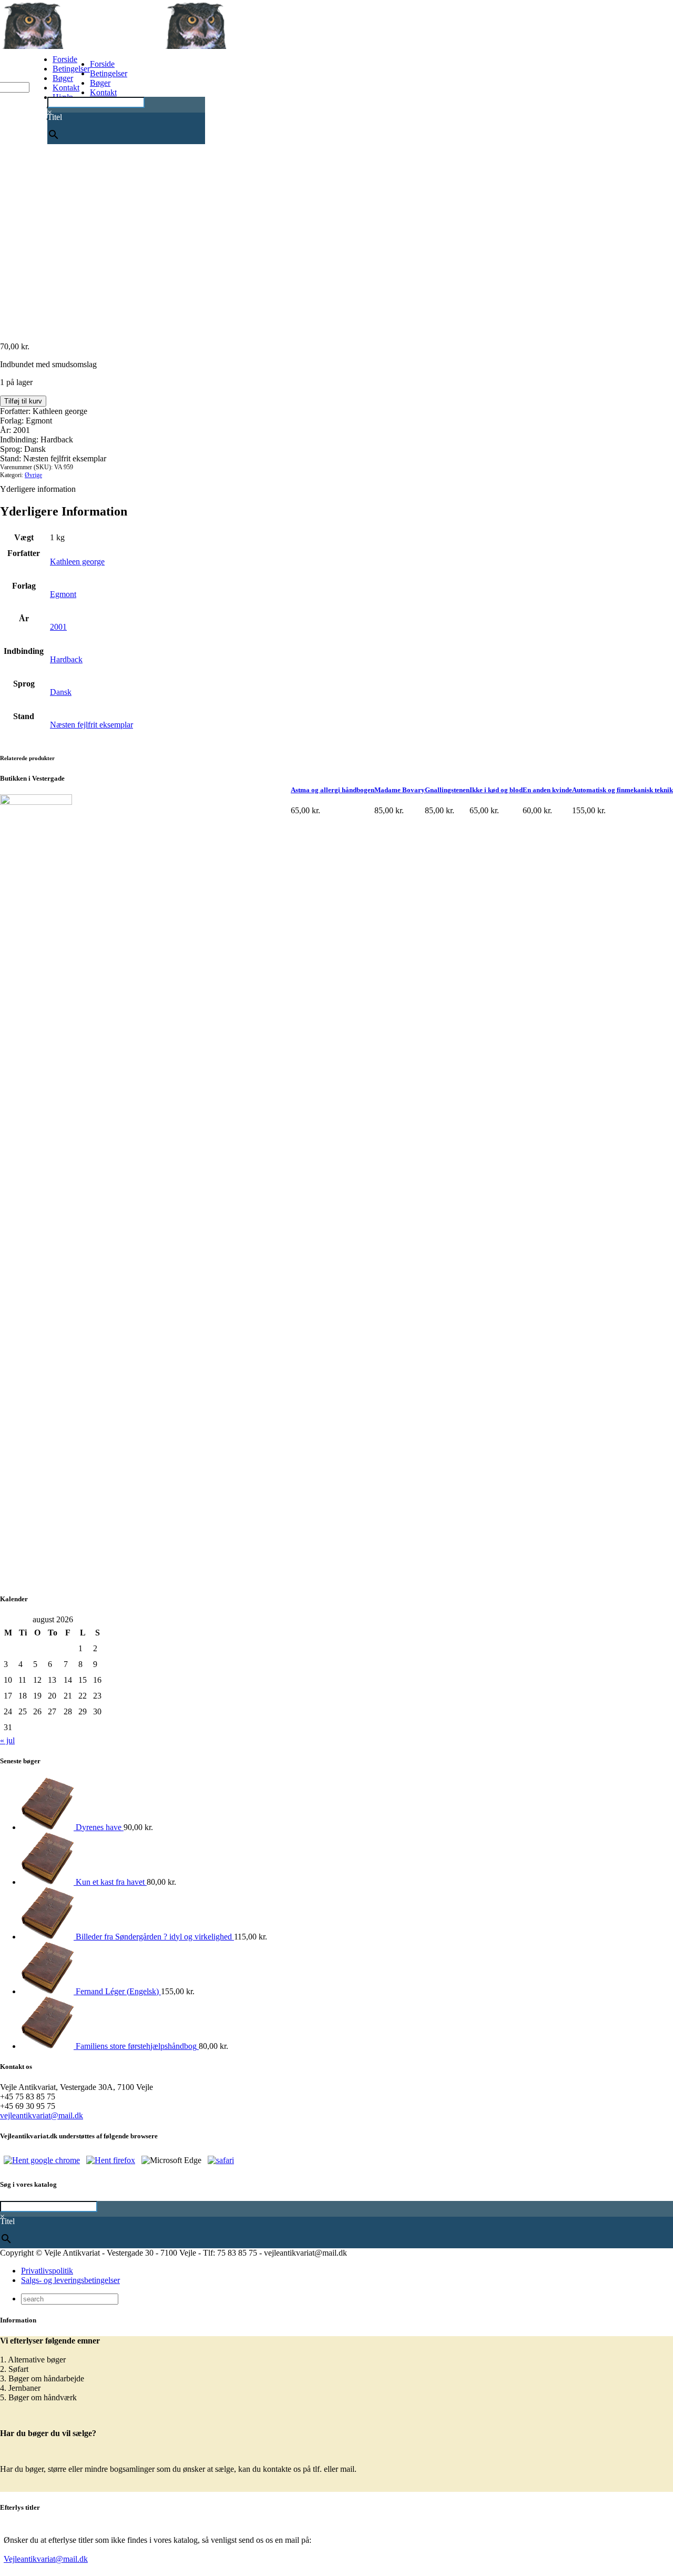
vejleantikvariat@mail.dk (42, 2115)
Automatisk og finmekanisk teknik (623, 790)
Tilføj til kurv (23, 401)
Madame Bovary (400, 790)
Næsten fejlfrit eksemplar (91, 725)
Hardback (66, 659)
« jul (7, 1740)
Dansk (61, 692)
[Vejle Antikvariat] (163, 46)
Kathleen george (77, 562)
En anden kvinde (547, 790)
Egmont (63, 594)
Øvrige (33, 475)
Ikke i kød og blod (496, 790)
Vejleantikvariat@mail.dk (46, 2559)
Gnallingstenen (447, 790)
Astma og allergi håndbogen (333, 790)
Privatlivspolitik (47, 2271)
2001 (58, 627)
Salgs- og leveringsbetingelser (70, 2280)
